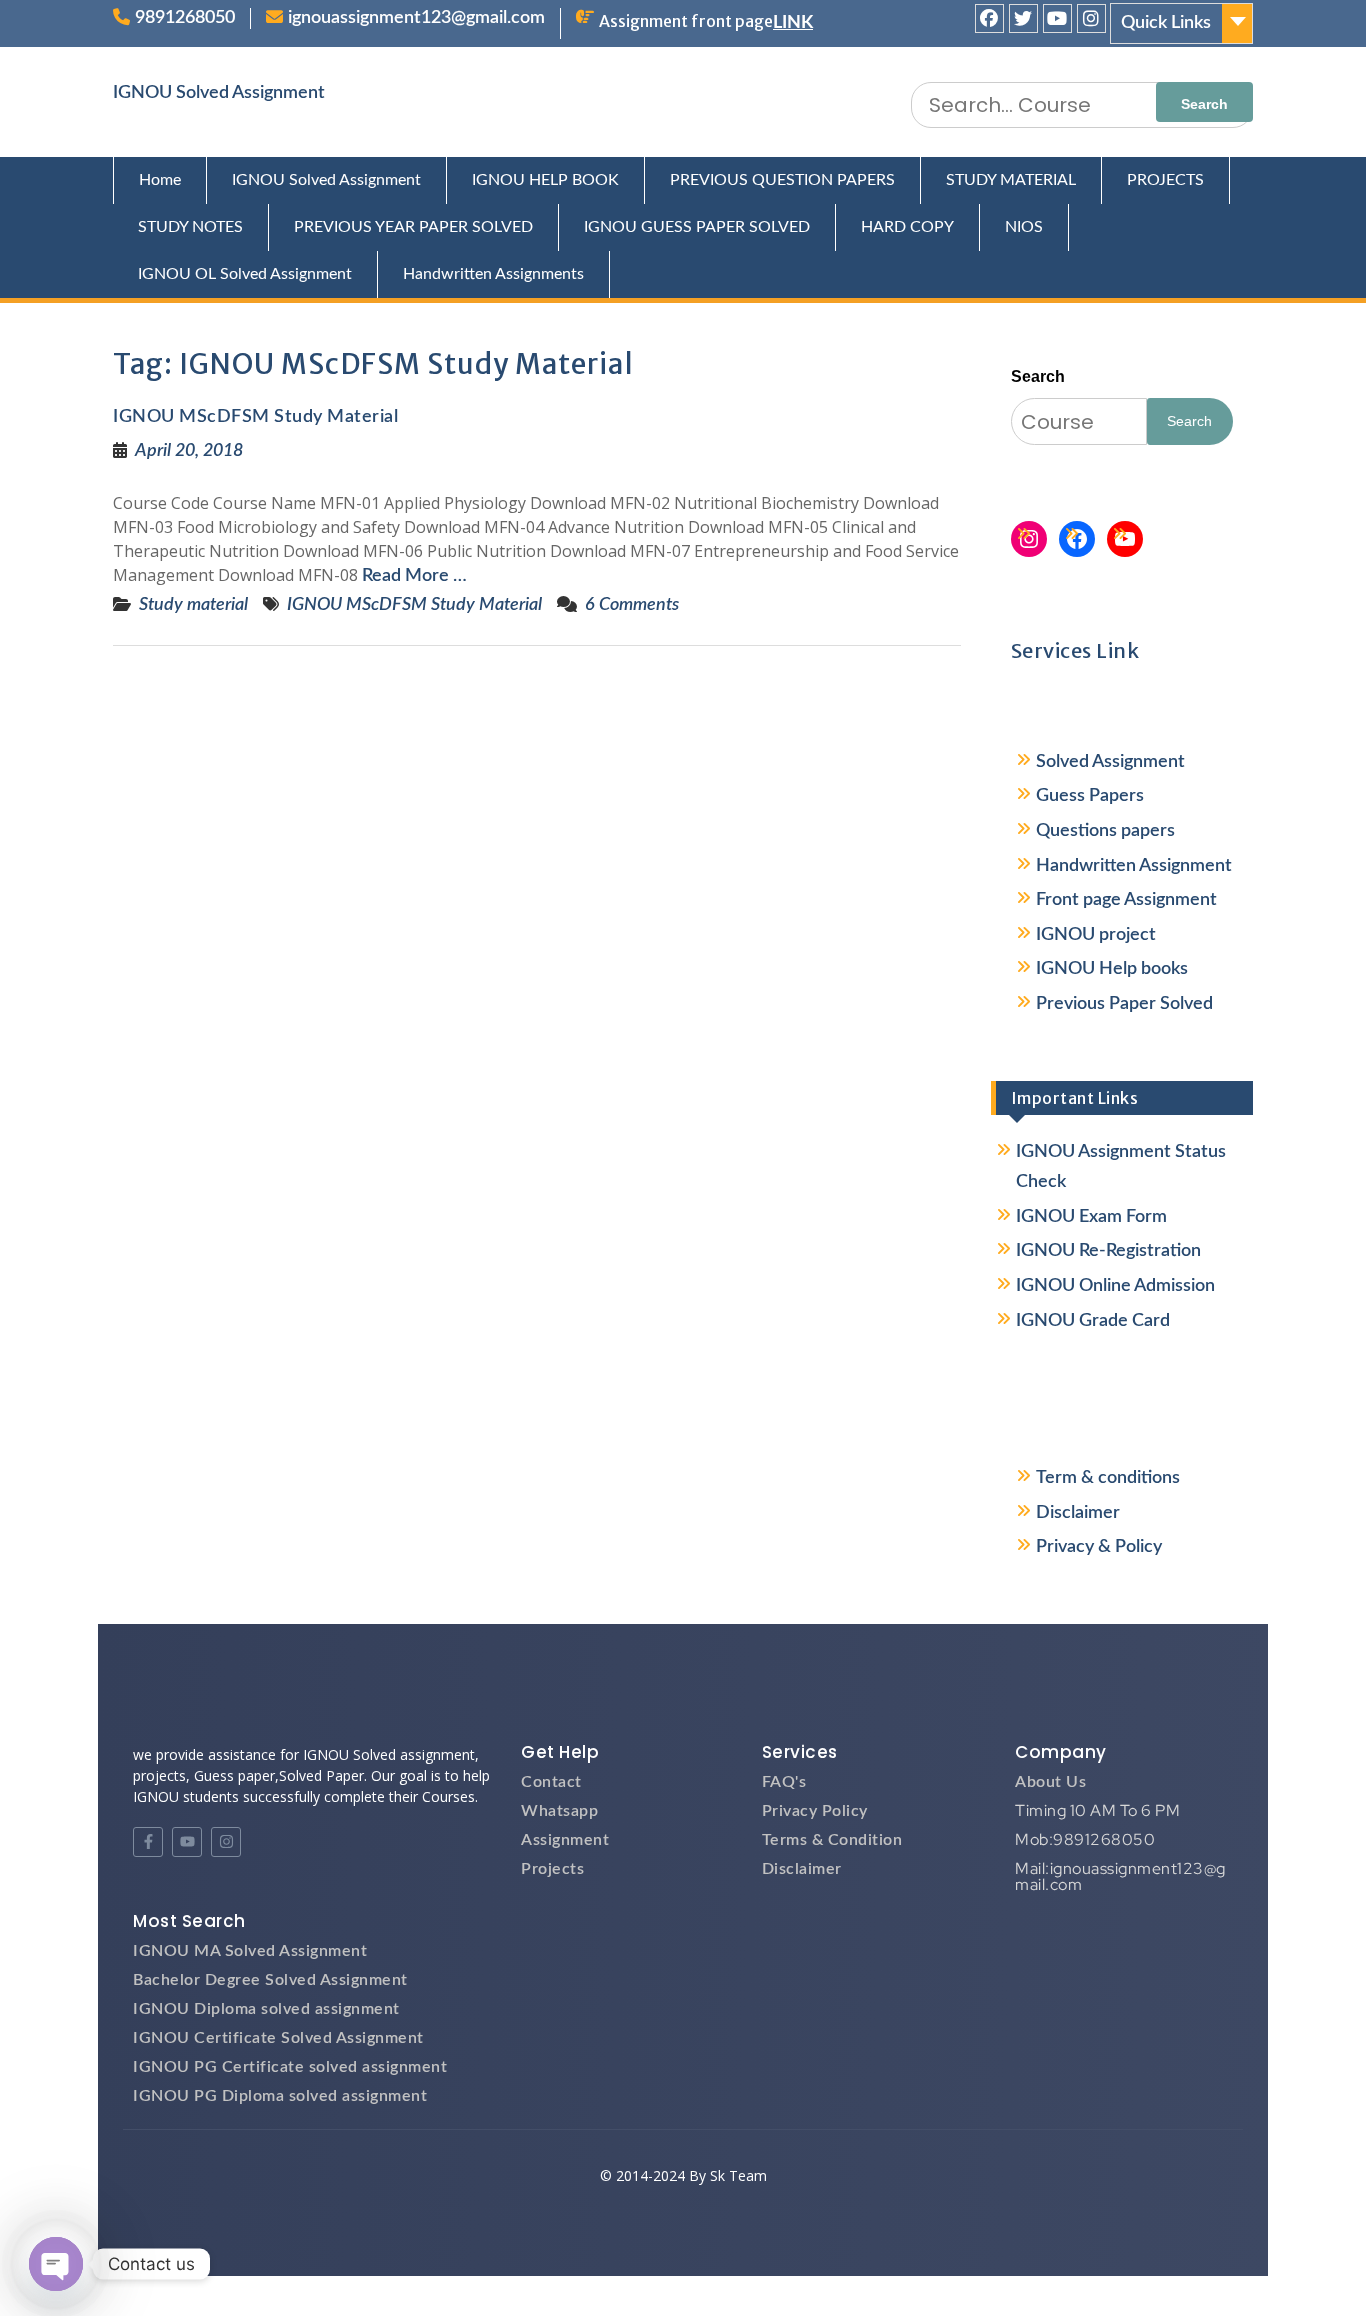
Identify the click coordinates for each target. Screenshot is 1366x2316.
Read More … (414, 576)
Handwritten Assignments (493, 274)
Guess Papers (1090, 796)
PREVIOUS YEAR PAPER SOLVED (413, 227)
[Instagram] (1091, 18)
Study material (193, 605)
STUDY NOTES (190, 227)
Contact (551, 1782)
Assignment (565, 1840)
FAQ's (784, 1782)
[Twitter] (1023, 18)
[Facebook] (989, 18)
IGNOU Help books (1112, 969)
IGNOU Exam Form (1091, 1217)
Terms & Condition (832, 1840)
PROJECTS (1165, 180)
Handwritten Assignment (1134, 866)
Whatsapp (559, 1811)
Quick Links (1166, 23)
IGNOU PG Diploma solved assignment (280, 2096)
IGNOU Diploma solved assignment (266, 2009)
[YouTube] (1125, 539)
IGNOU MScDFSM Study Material (255, 417)
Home (160, 180)
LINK (793, 23)
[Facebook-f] (148, 1842)
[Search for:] (1082, 105)
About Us (1050, 1782)
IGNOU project (1096, 935)
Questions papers (1105, 831)
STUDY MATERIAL (1011, 180)
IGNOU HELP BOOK (545, 180)
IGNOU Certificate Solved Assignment (278, 2038)
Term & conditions (1108, 1478)
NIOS (1024, 227)
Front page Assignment (1126, 900)
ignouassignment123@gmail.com (416, 18)
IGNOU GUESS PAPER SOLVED (697, 227)
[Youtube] (1057, 18)
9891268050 (185, 18)
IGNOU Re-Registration (1108, 1251)
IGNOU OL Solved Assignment (245, 274)
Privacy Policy (815, 1811)
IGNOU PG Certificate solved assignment (290, 2067)
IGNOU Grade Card (1093, 1321)
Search (1038, 376)
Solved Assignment (1110, 762)
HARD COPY (907, 227)
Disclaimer (1078, 1513)
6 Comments (632, 605)
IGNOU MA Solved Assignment (250, 1951)
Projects (552, 1869)
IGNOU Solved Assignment (219, 93)
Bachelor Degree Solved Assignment (270, 1980)
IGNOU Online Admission (1115, 1286)
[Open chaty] (56, 2264)
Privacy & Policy (1099, 1547)
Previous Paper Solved (1124, 1004)
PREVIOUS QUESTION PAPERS (782, 180)
